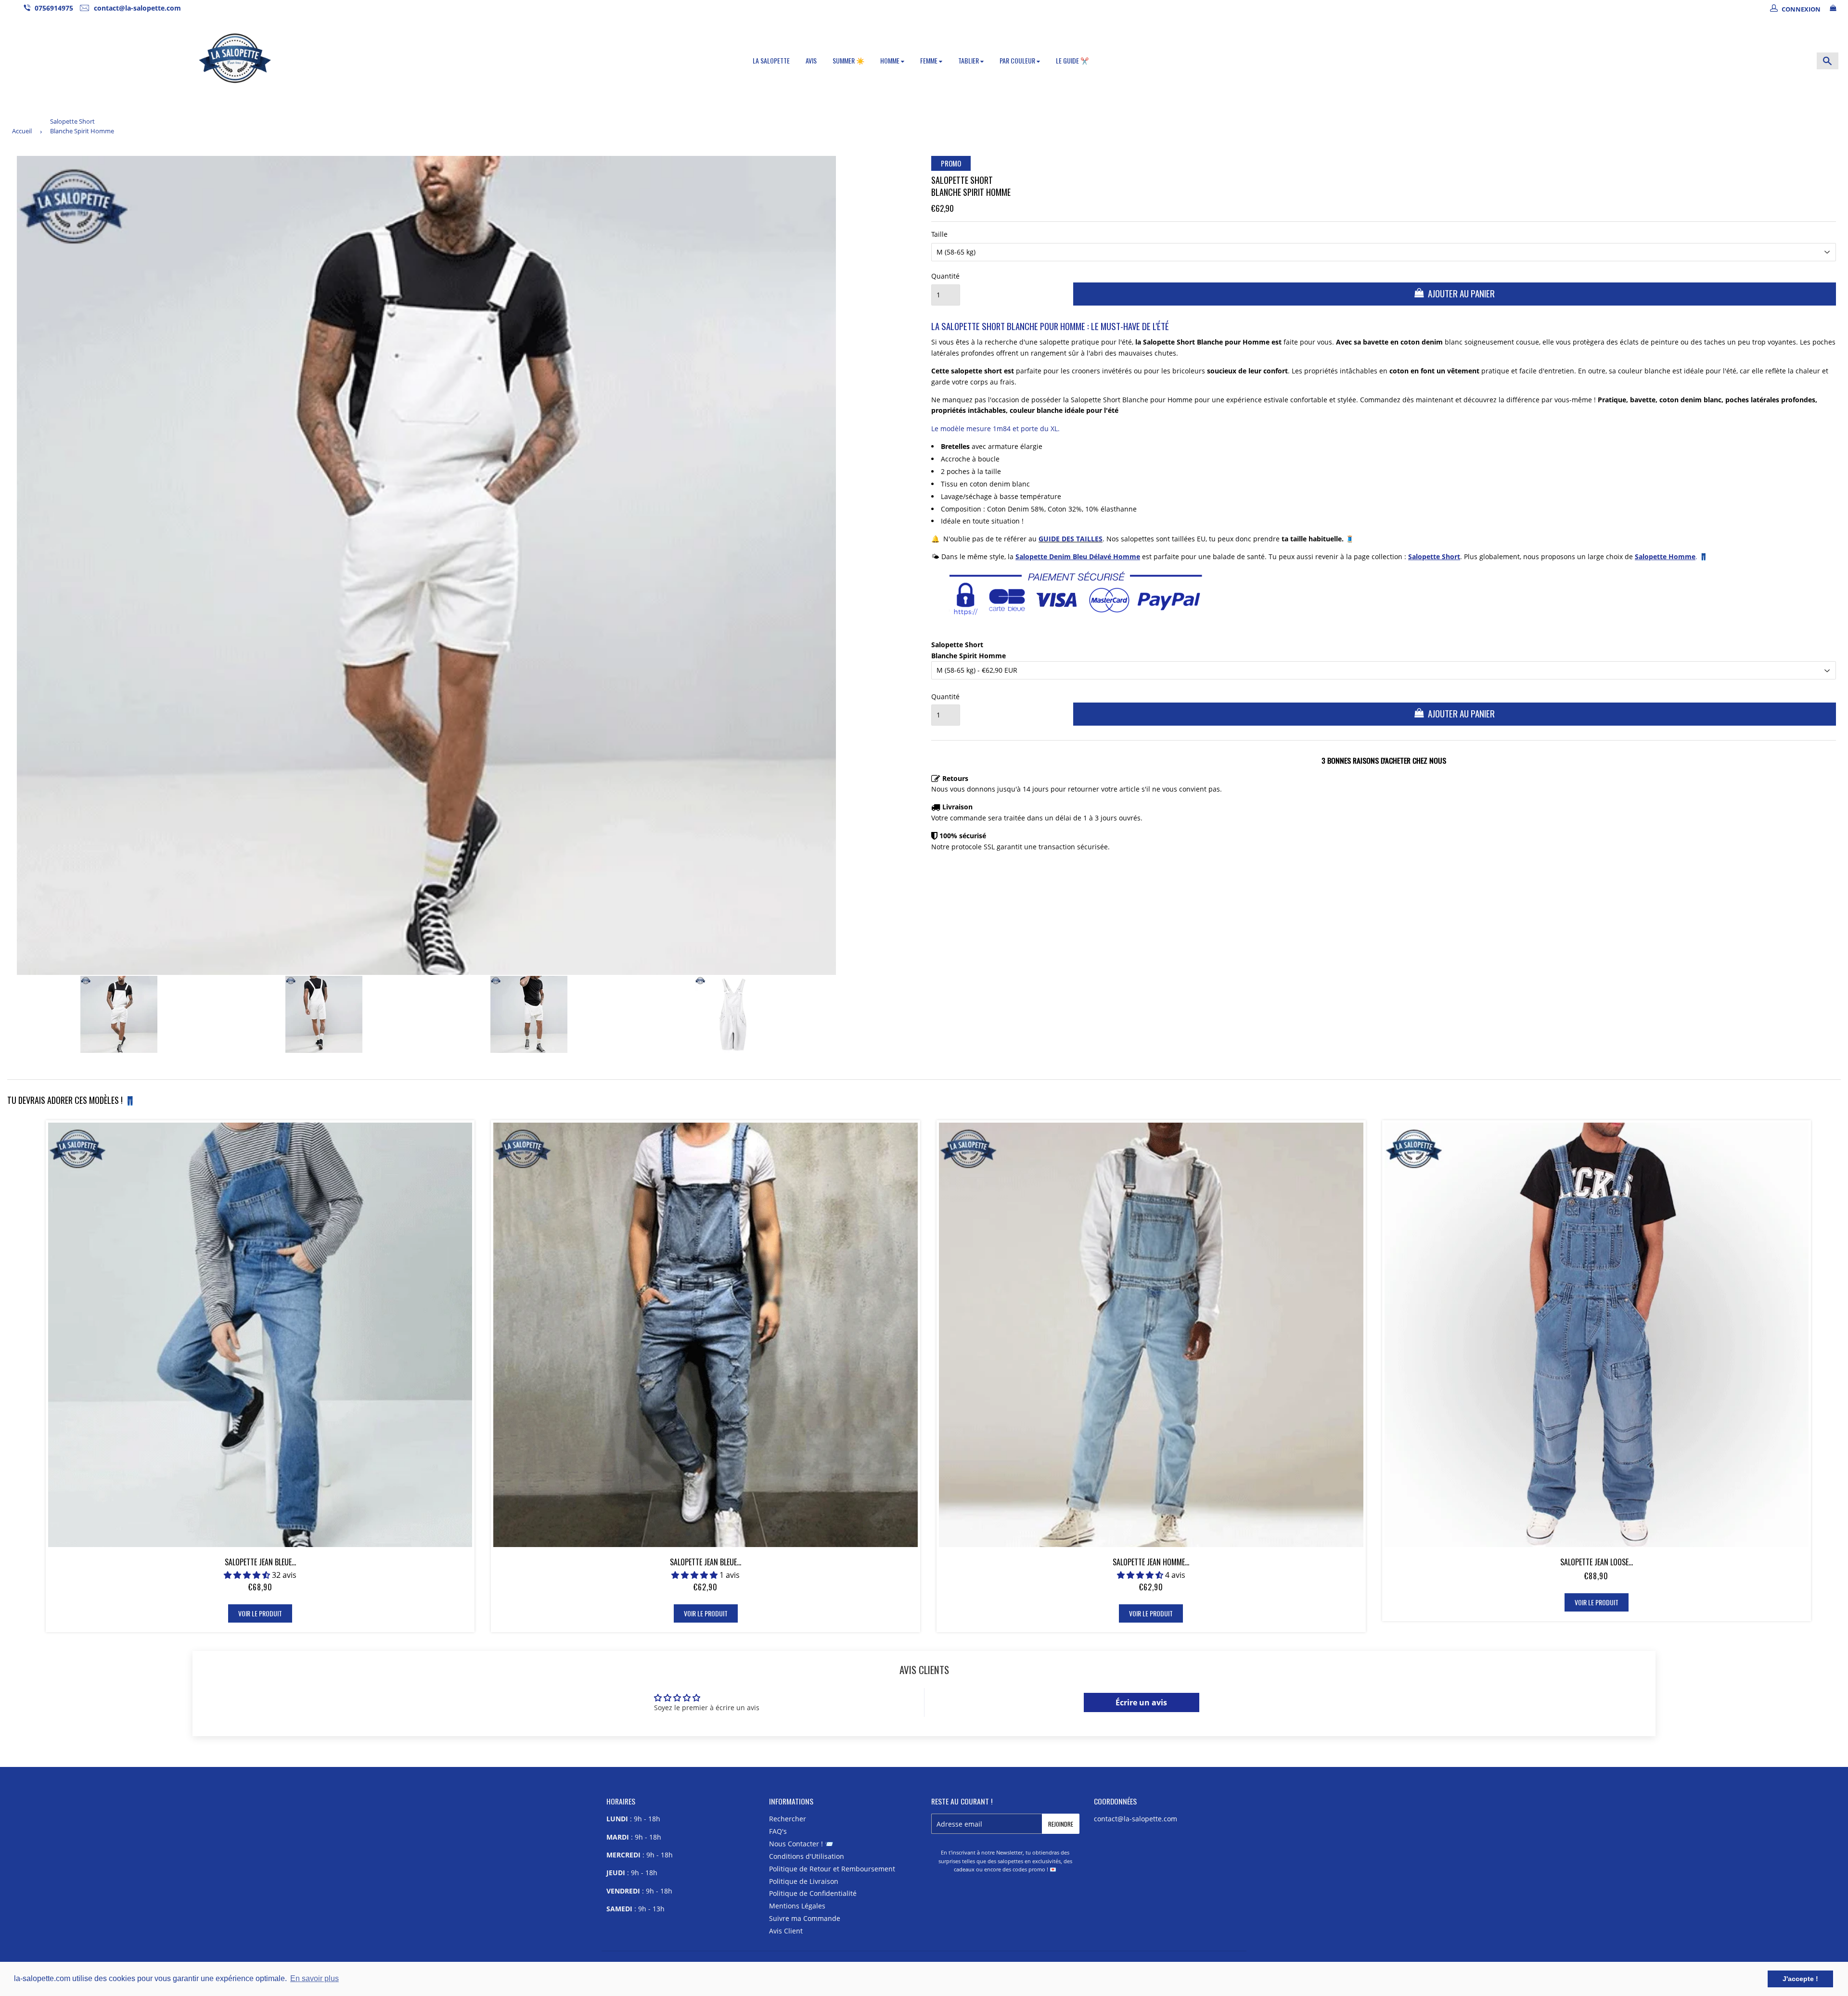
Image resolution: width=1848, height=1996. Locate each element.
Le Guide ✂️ (1072, 60)
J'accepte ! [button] (1800, 1979)
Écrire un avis (1141, 1702)
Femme (930, 60)
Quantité (945, 276)
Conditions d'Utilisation (807, 1856)
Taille (939, 234)
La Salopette (771, 60)
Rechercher (788, 1819)
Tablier (969, 60)
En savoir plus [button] (314, 1978)
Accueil (22, 131)
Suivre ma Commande (805, 1918)
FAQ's (778, 1831)
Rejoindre (1061, 1824)
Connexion (1801, 9)
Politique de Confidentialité (813, 1893)
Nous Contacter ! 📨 (801, 1844)
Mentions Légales (797, 1906)
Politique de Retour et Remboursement (832, 1869)
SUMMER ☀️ (848, 60)
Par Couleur (1018, 60)
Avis (811, 60)
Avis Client (786, 1931)
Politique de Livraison (804, 1881)
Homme (891, 60)
